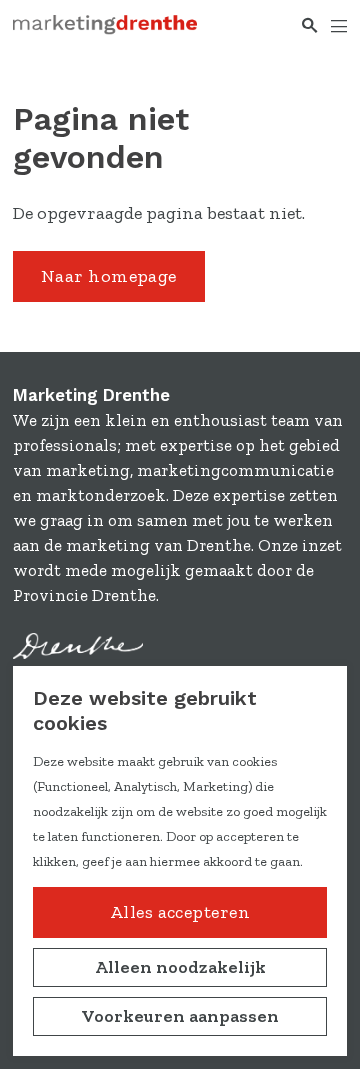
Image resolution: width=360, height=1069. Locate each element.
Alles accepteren (180, 912)
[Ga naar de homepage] (105, 25)
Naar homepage (109, 276)
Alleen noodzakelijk (180, 967)
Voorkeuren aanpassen (180, 1016)
